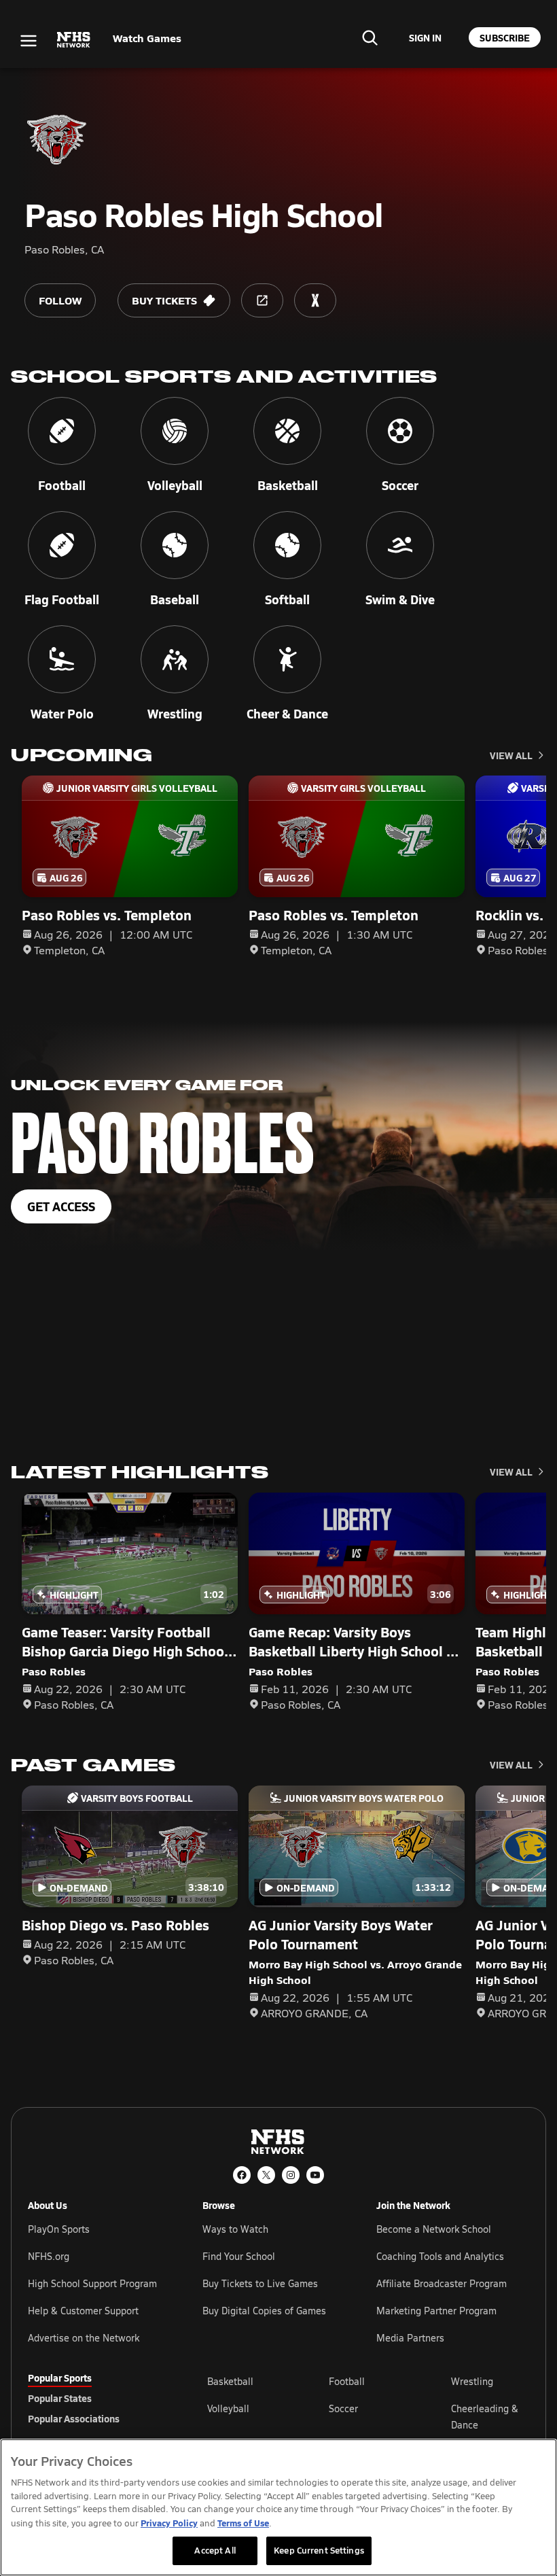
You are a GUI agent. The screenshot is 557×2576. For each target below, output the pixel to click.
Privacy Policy (169, 2523)
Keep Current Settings (319, 2550)
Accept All (215, 2550)
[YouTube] (315, 2175)
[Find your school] (370, 37)
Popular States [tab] (60, 2398)
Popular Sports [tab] (60, 2378)
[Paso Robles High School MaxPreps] (315, 300)
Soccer (343, 2408)
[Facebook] (242, 2175)
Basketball (230, 2381)
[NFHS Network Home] (74, 40)
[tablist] (96, 2398)
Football (347, 2381)
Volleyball (228, 2408)
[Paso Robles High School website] (262, 300)
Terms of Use (243, 2523)
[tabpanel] (368, 2416)
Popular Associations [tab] (74, 2418)
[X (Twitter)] (266, 2175)
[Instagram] (291, 2175)
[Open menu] (29, 41)
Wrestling (472, 2381)
